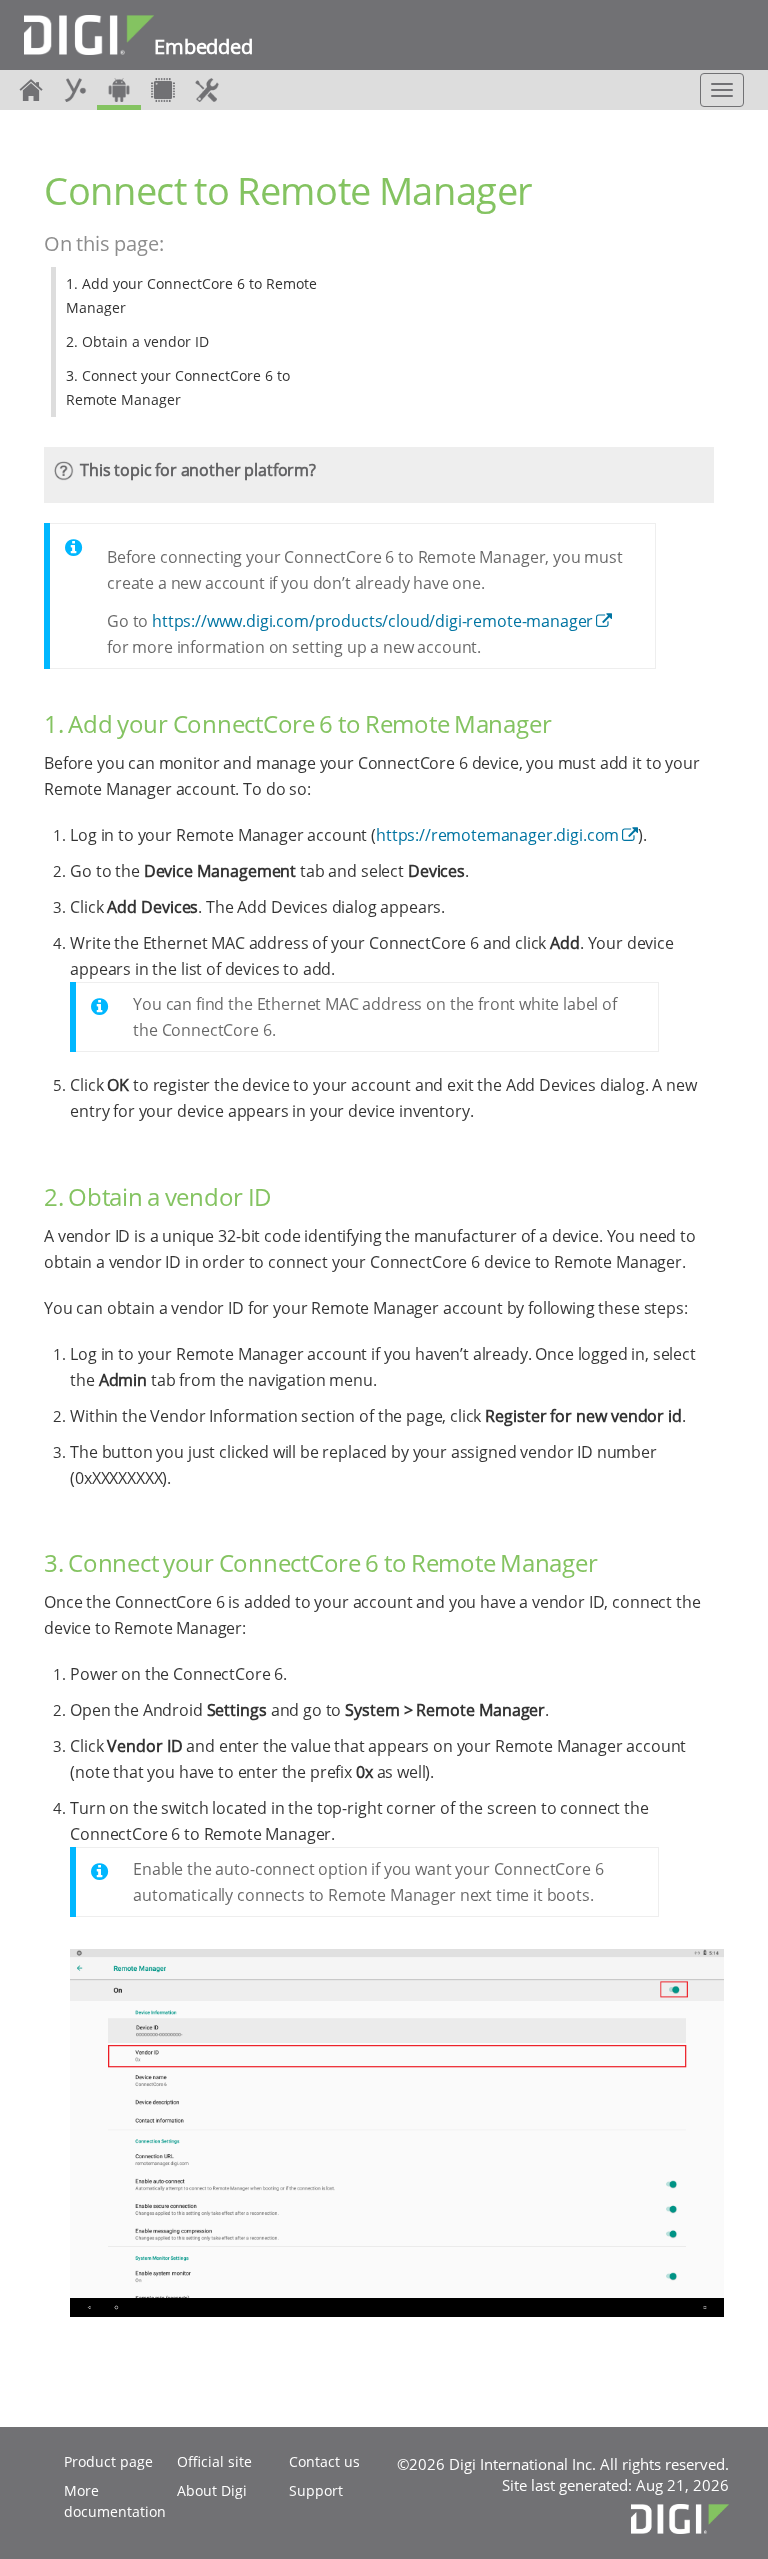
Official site (214, 2461)
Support (316, 2490)
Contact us (324, 2461)
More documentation (115, 2501)
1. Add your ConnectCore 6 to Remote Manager (191, 295)
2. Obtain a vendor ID (137, 341)
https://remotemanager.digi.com (497, 835)
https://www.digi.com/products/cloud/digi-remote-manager (372, 621)
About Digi (212, 2490)
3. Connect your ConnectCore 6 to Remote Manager (178, 387)
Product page (108, 2461)
